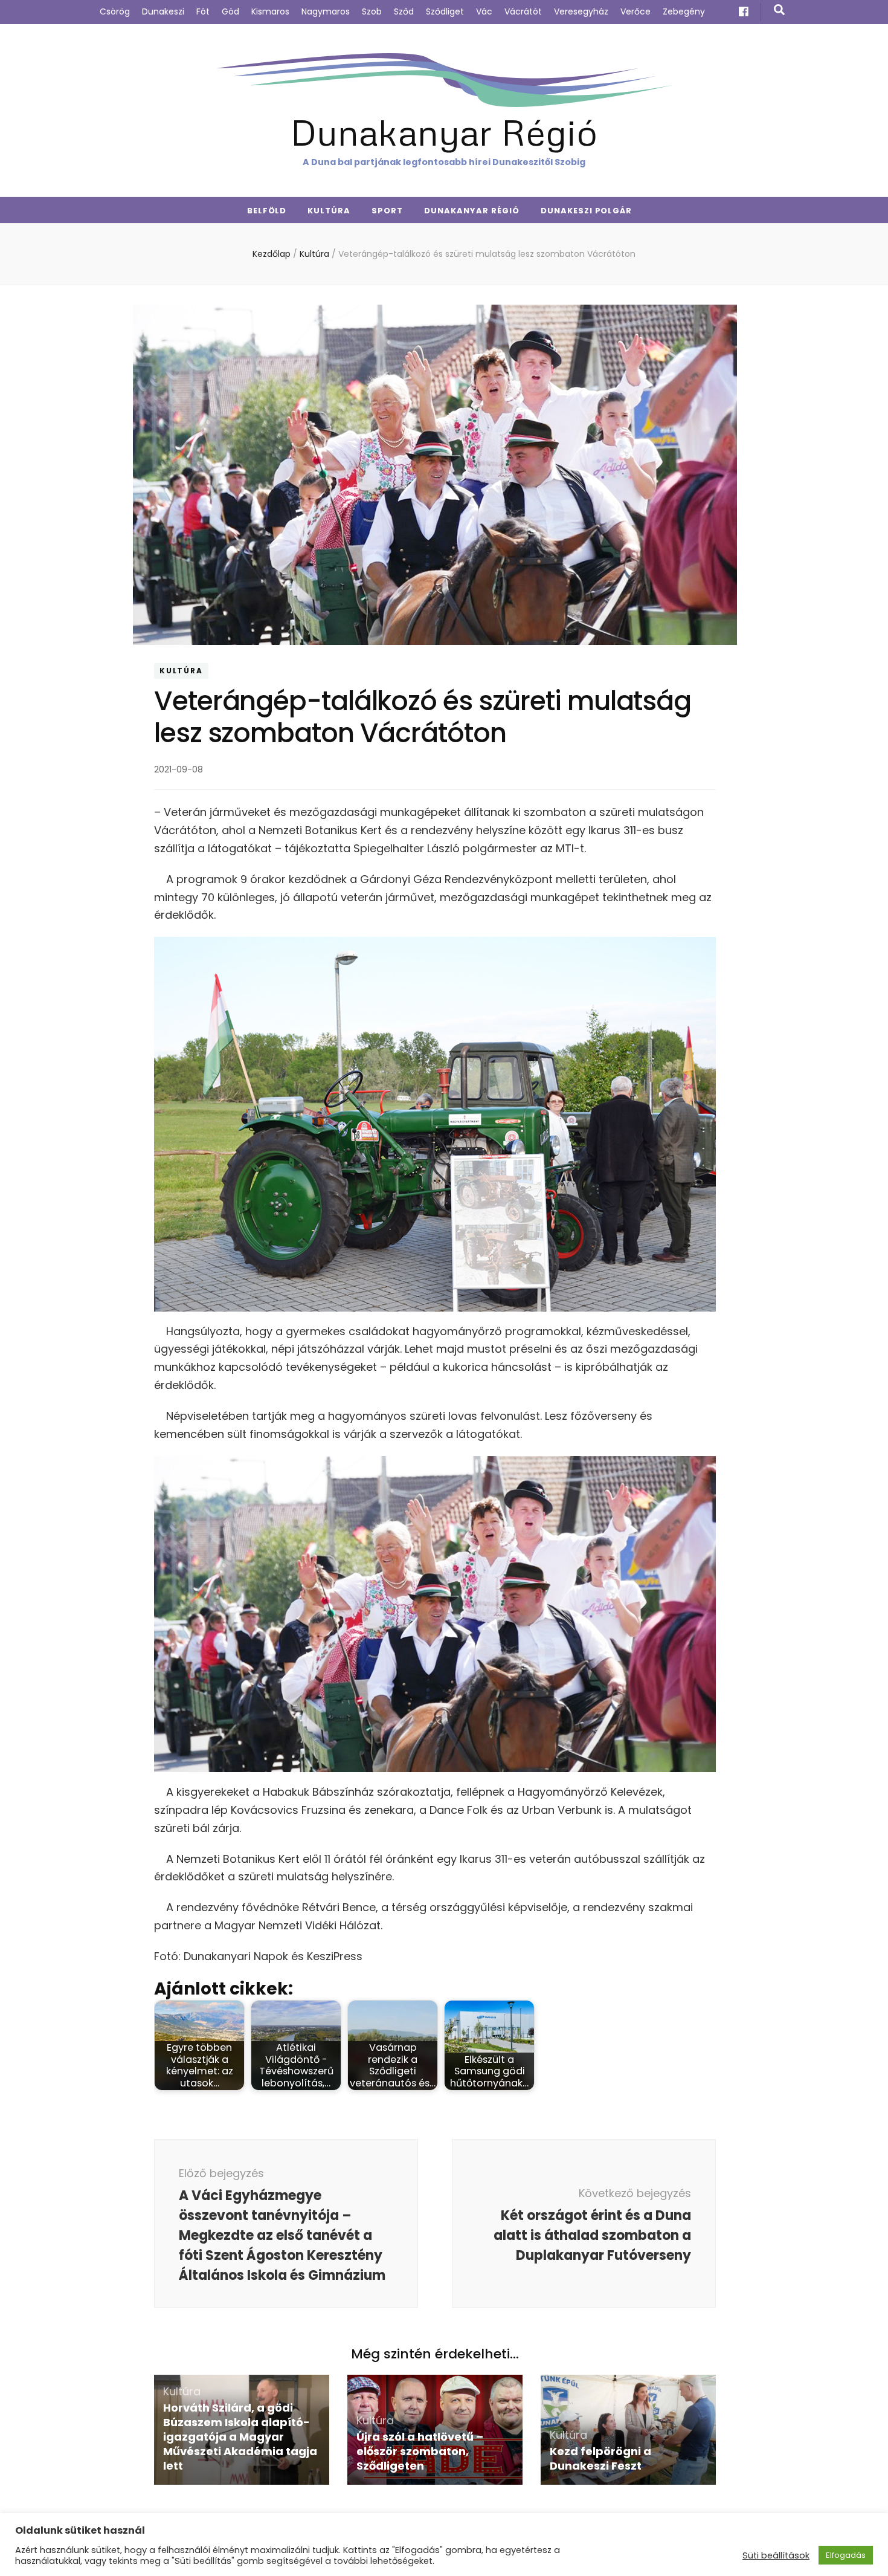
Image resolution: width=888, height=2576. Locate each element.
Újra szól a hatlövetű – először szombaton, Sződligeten (420, 2451)
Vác (484, 11)
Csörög (115, 11)
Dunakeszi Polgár (587, 211)
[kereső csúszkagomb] (779, 10)
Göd (230, 11)
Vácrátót (523, 11)
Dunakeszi (163, 11)
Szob (372, 11)
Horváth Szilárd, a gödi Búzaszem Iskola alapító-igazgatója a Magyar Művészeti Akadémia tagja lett (240, 2437)
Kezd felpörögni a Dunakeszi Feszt (600, 2458)
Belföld (267, 211)
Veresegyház (581, 11)
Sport (387, 211)
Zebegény (684, 11)
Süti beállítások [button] (776, 2555)
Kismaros (270, 11)
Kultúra (329, 211)
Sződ (404, 11)
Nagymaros (326, 11)
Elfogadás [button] (846, 2555)
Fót (203, 11)
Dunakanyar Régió (444, 131)
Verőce (635, 11)
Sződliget (445, 11)
